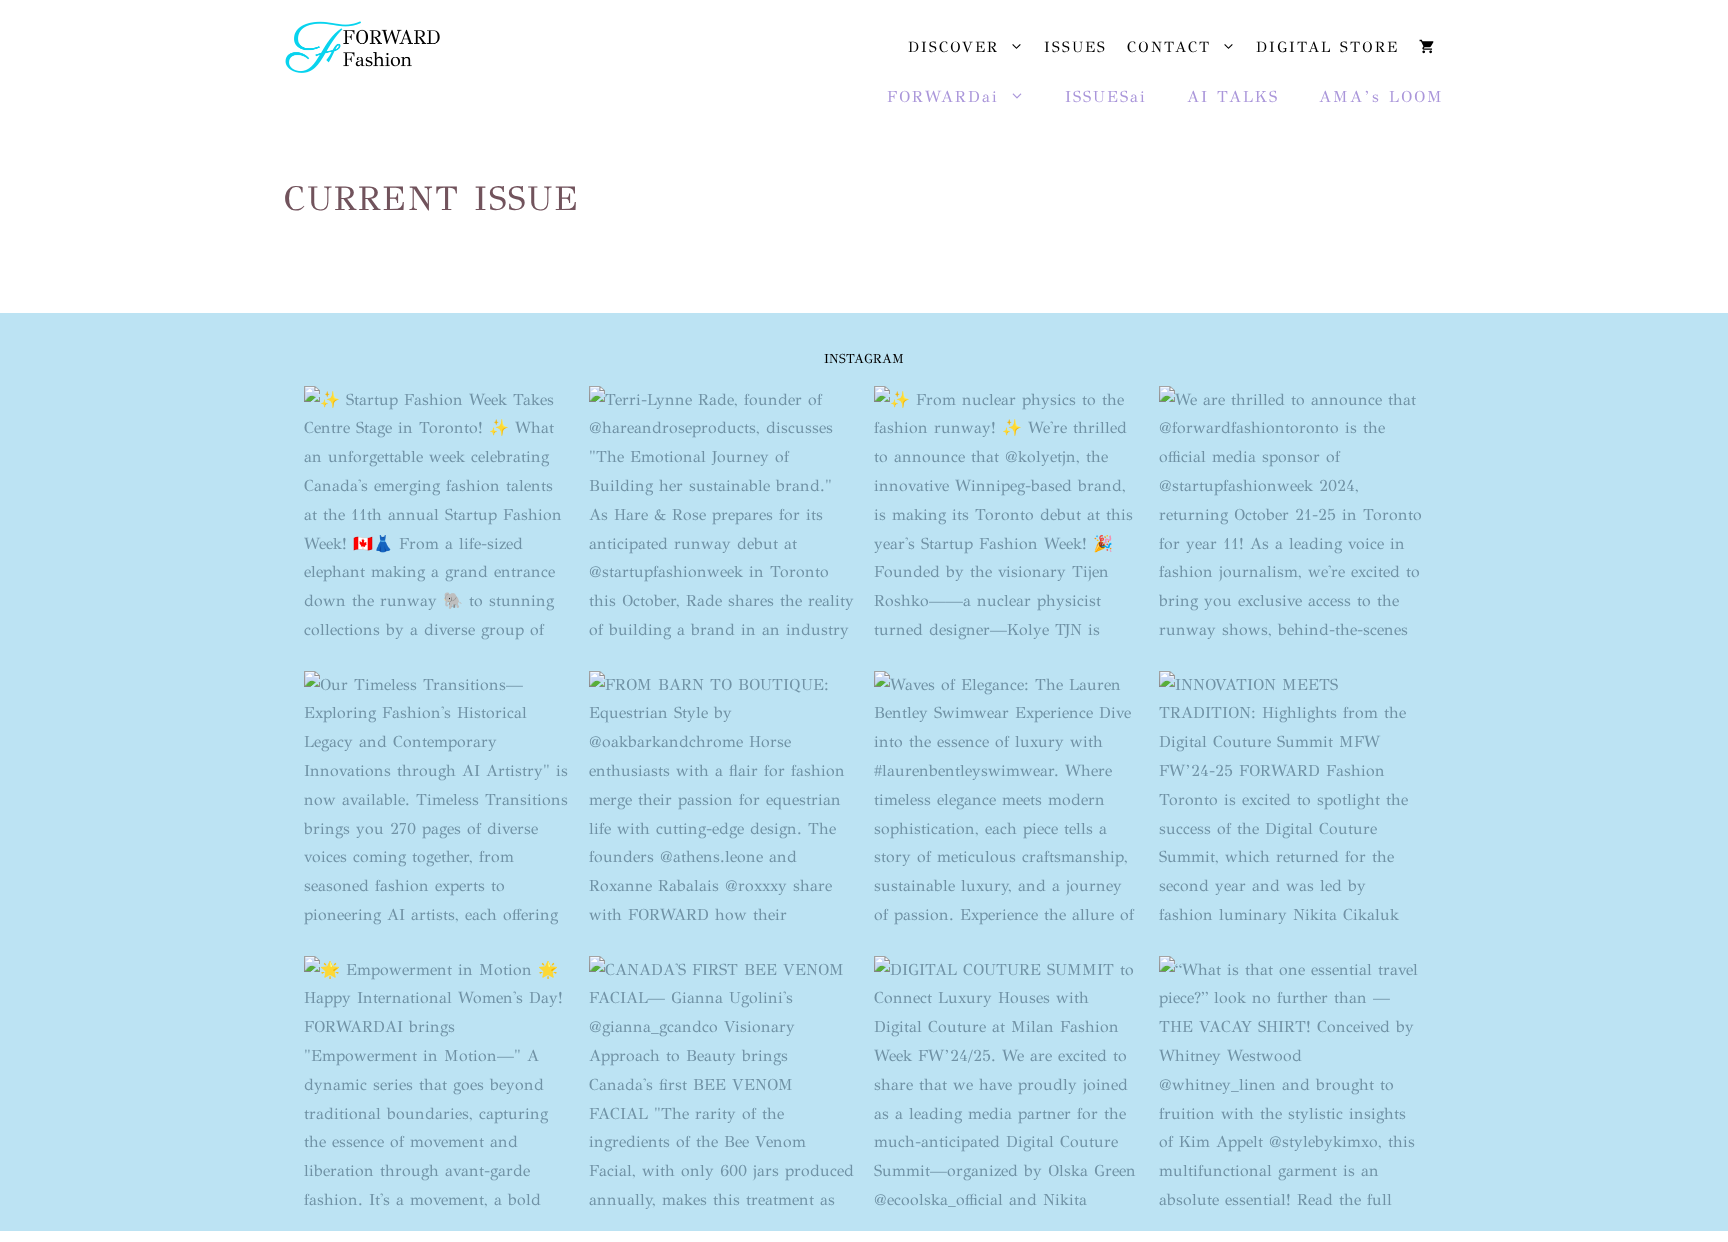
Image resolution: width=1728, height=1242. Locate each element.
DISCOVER (953, 47)
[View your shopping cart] (1426, 47)
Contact (1169, 47)
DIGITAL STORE (1327, 47)
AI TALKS (1233, 96)
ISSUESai (1106, 96)
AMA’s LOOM (1381, 96)
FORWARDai (943, 96)
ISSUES (1075, 47)
